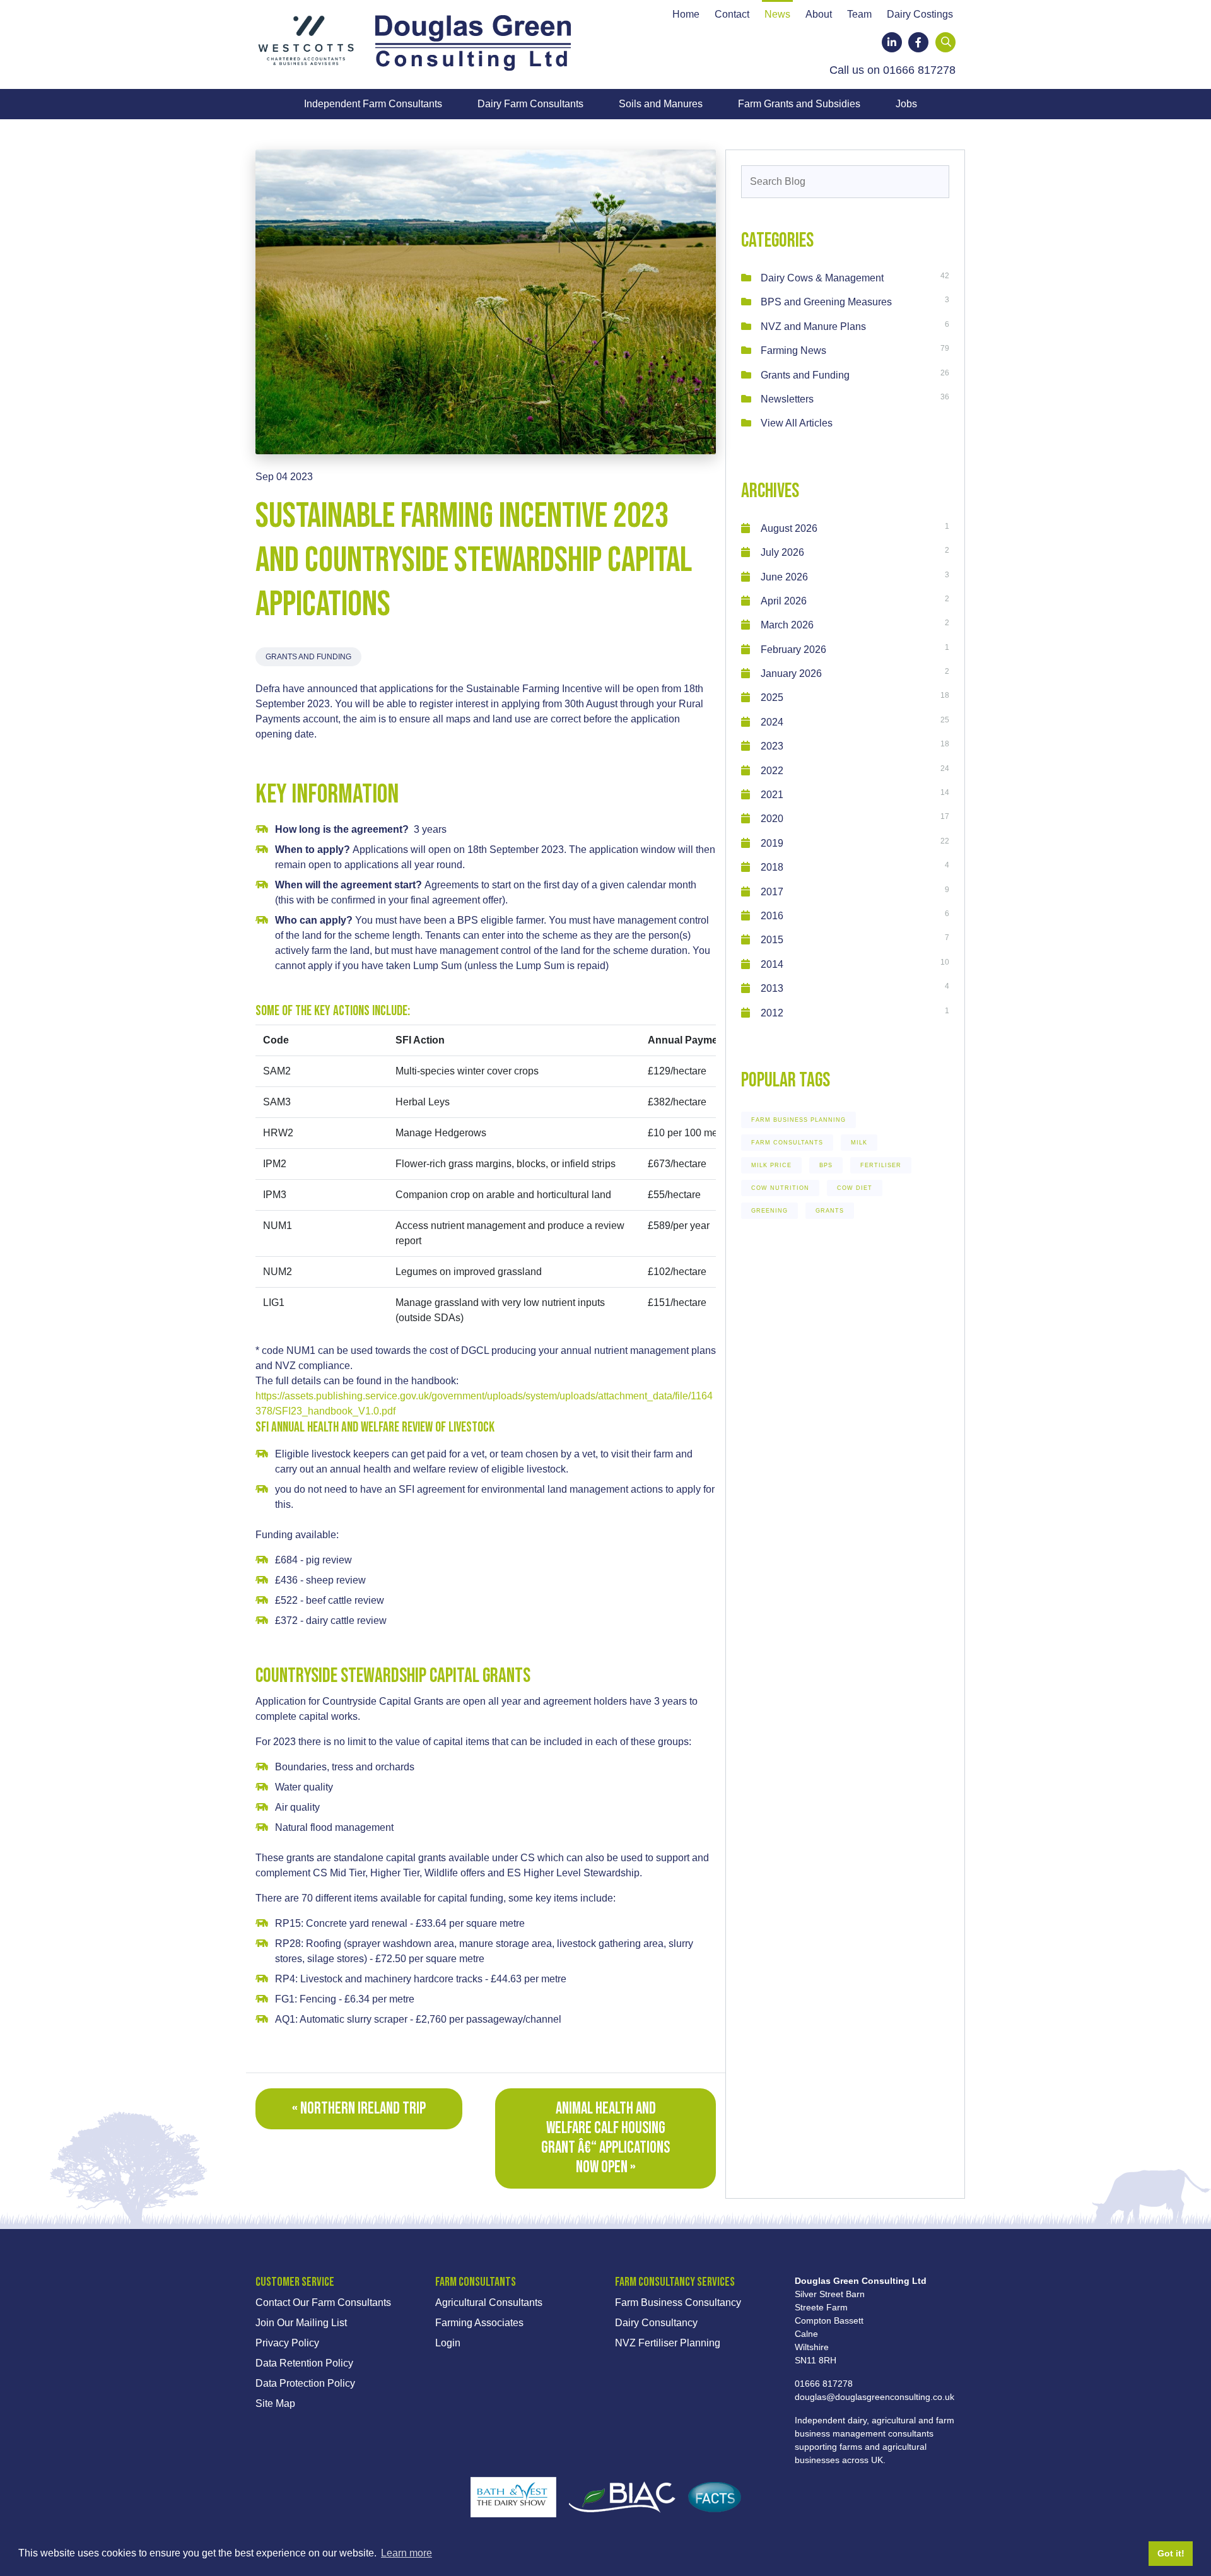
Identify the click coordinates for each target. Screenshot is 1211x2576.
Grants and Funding (308, 657)
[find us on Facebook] (918, 42)
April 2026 (784, 601)
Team (859, 15)
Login (448, 2343)
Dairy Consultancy (656, 2323)
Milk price (771, 1165)
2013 (772, 988)
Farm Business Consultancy (678, 2303)
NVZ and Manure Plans (813, 326)
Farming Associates (479, 2323)
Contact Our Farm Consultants (323, 2303)
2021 (772, 795)
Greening (769, 1211)
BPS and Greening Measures (826, 302)
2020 (772, 819)
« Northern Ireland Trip (359, 2109)
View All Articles (797, 423)
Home (686, 15)
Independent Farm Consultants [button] (373, 104)
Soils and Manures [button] (661, 104)
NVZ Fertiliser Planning (668, 2343)
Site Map (275, 2403)
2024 (772, 722)
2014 (772, 964)
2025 (772, 697)
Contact (732, 15)
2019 (772, 843)
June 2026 (784, 577)
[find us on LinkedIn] (892, 42)
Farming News (793, 350)
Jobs (906, 104)
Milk (859, 1143)
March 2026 (787, 625)
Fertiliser (881, 1165)
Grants (830, 1211)
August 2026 (789, 528)
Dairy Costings (920, 15)
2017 (772, 892)
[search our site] (946, 42)
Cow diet (855, 1188)
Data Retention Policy (304, 2363)
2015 (772, 940)
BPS (826, 1165)
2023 (772, 746)
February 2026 (793, 650)
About (819, 15)
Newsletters (787, 399)
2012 (772, 1013)
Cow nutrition (780, 1188)
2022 (772, 771)
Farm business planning (799, 1120)
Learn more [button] (407, 2553)
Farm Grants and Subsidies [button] (799, 104)
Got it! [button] (1171, 2553)
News (777, 15)
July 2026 (782, 552)
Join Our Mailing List (301, 2323)
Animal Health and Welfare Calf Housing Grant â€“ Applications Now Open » (605, 2138)
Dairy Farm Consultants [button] (530, 104)
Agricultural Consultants (489, 2303)
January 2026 (791, 673)
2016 (772, 916)
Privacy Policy (287, 2343)
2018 (772, 867)
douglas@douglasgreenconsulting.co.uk (875, 2397)
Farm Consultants (787, 1143)
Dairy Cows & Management (822, 278)
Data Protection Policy (305, 2383)
